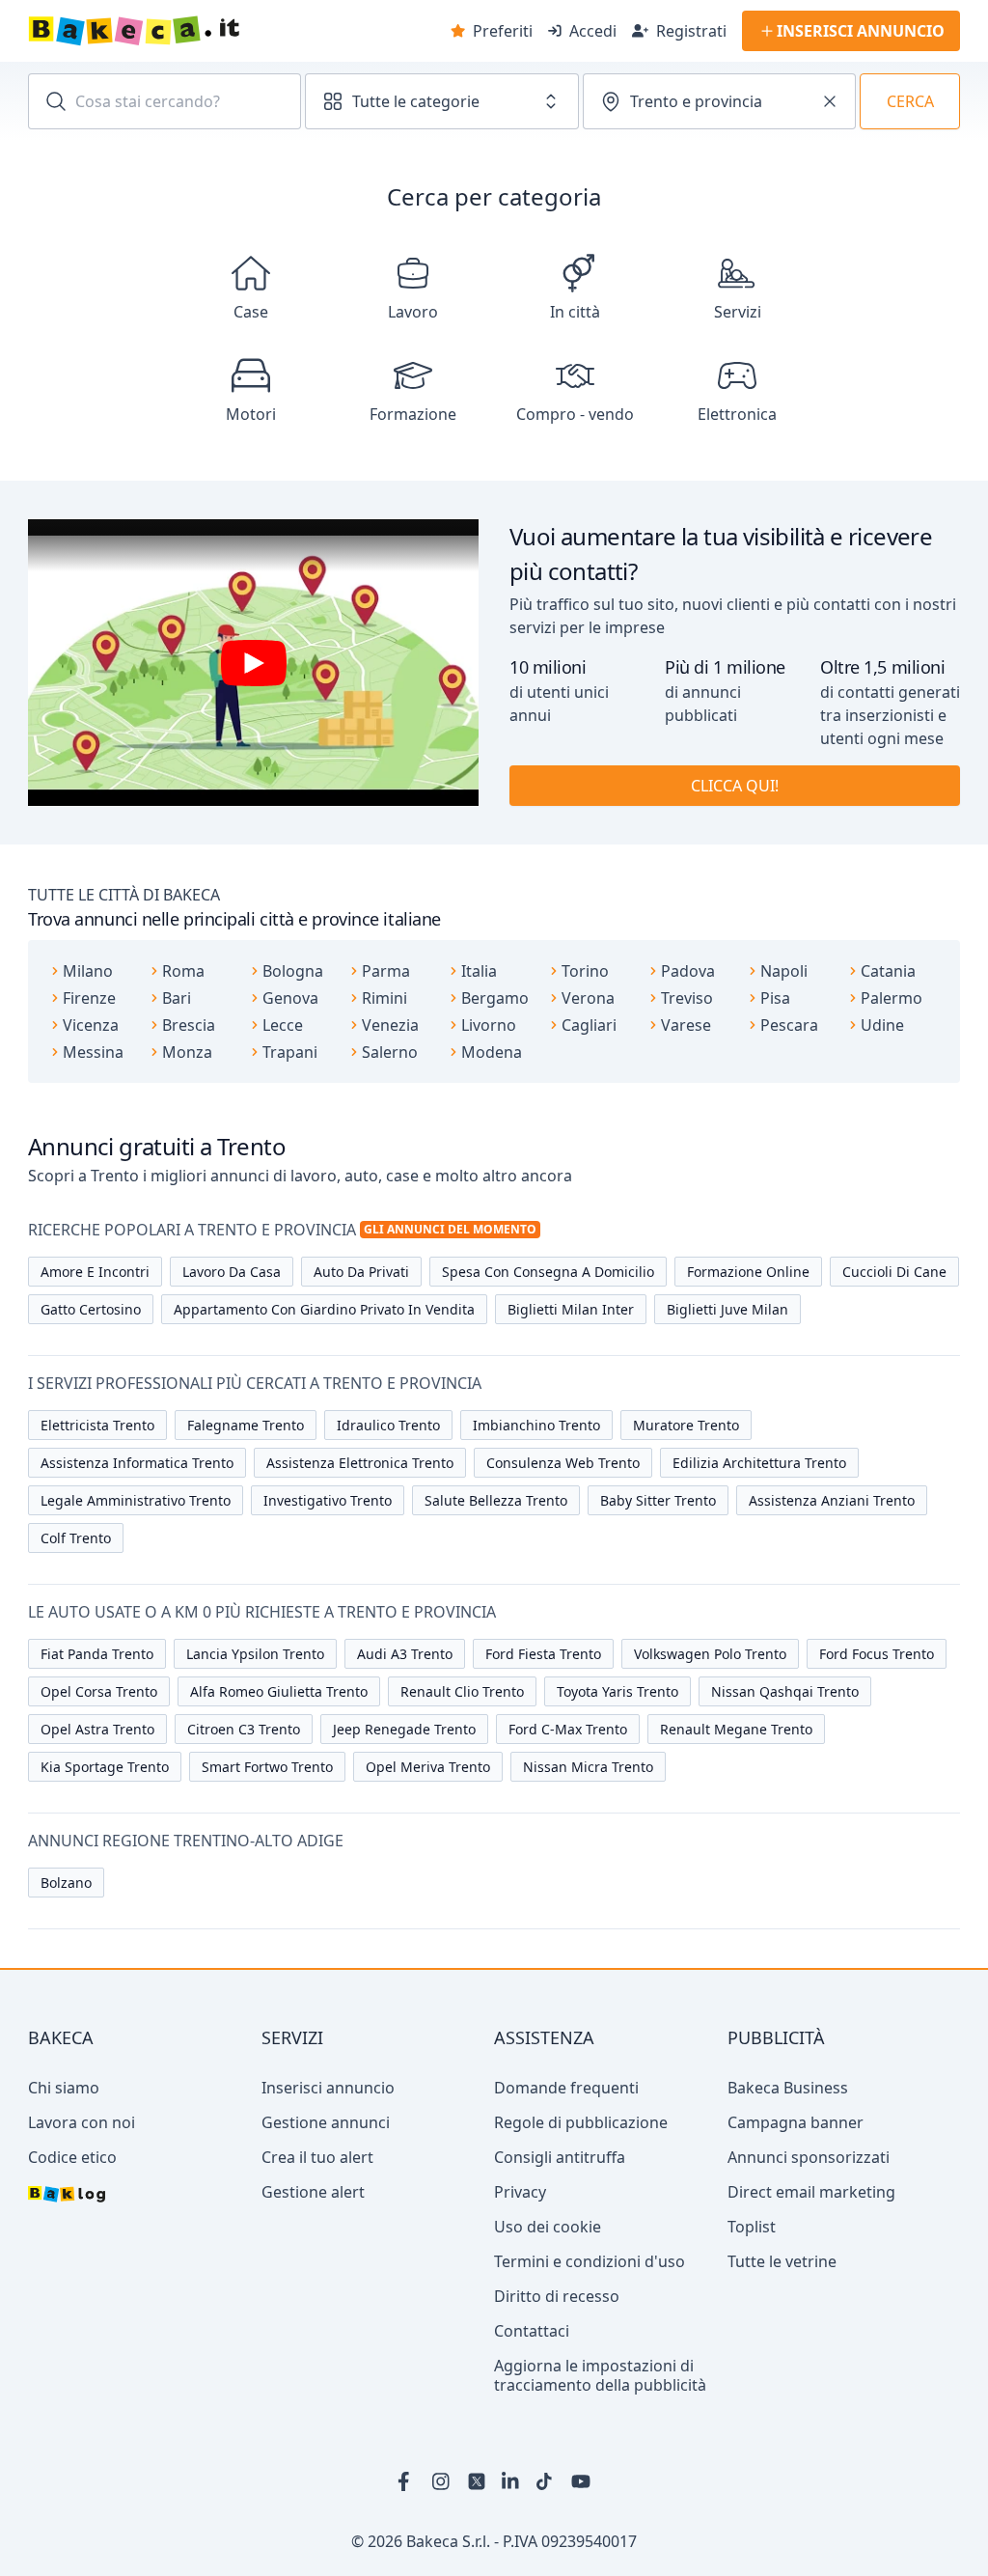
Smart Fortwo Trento (267, 1767)
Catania (888, 971)
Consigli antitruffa (560, 2157)
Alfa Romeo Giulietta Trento (279, 1691)
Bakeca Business (788, 2088)
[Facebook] (407, 2481)
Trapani (290, 1052)
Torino (585, 971)
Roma (183, 971)
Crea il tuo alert (317, 2157)
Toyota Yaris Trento (617, 1691)
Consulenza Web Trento (563, 1463)
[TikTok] (546, 2481)
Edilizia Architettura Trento (759, 1463)
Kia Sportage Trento (105, 1767)
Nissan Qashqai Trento (785, 1691)
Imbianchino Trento (536, 1425)
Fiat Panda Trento (97, 1654)
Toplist (752, 2227)
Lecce (283, 1025)
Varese (686, 1025)
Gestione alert (313, 2192)
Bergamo (495, 998)
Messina (93, 1052)
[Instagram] (442, 2481)
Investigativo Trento (328, 1500)
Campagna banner (796, 2122)
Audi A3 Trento (405, 1654)
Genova (290, 998)
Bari (177, 998)
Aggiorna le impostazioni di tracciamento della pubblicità (600, 2375)
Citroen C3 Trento (244, 1729)
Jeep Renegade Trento (404, 1729)
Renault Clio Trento (462, 1691)
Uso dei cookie (548, 2227)
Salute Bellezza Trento (496, 1500)
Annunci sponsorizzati (809, 2157)
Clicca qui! (735, 786)
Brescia (189, 1025)
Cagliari (589, 1025)
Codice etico (72, 2157)
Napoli (784, 971)
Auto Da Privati (361, 1272)
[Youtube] (581, 2481)
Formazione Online (748, 1272)
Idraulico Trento (388, 1425)
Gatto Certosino (91, 1309)
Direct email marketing (811, 2192)
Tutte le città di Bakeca (124, 895)
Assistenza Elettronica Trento (360, 1463)
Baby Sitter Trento (658, 1500)
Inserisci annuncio (328, 2088)
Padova (688, 971)
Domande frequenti (566, 2088)
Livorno (489, 1025)
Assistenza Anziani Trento (832, 1500)
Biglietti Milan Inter (571, 1309)
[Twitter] (477, 2481)
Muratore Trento (686, 1425)
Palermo (892, 998)
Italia (479, 971)
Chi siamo (64, 2088)
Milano (88, 971)
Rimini (384, 998)
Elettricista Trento (97, 1425)
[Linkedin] (511, 2481)
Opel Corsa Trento (99, 1691)
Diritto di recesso (557, 2296)
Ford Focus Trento (877, 1654)
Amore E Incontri (95, 1272)
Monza (187, 1052)
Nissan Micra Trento (588, 1767)
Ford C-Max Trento (568, 1729)
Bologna (293, 971)
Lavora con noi (82, 2122)
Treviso (687, 998)
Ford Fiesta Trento (543, 1654)
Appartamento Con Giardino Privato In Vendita (324, 1309)
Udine (882, 1025)
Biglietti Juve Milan (727, 1309)
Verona (588, 998)
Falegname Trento (246, 1425)
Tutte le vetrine (782, 2261)
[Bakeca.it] (203, 31)
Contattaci (532, 2331)
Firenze (89, 998)
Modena (492, 1052)
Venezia (390, 1025)
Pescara (789, 1025)
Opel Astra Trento (97, 1729)
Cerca (910, 101)
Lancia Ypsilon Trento (255, 1654)
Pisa (775, 998)
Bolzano (66, 1883)
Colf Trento (76, 1538)
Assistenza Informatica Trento (137, 1463)
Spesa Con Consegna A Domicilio (548, 1272)
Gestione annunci (326, 2122)
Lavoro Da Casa (232, 1272)
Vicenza (91, 1025)
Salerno (390, 1052)
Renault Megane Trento (736, 1729)
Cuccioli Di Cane (894, 1272)
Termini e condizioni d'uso (590, 2261)
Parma (386, 971)
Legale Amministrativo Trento (136, 1500)
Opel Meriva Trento (428, 1767)
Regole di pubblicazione (581, 2122)
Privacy (520, 2192)
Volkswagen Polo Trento (710, 1654)
